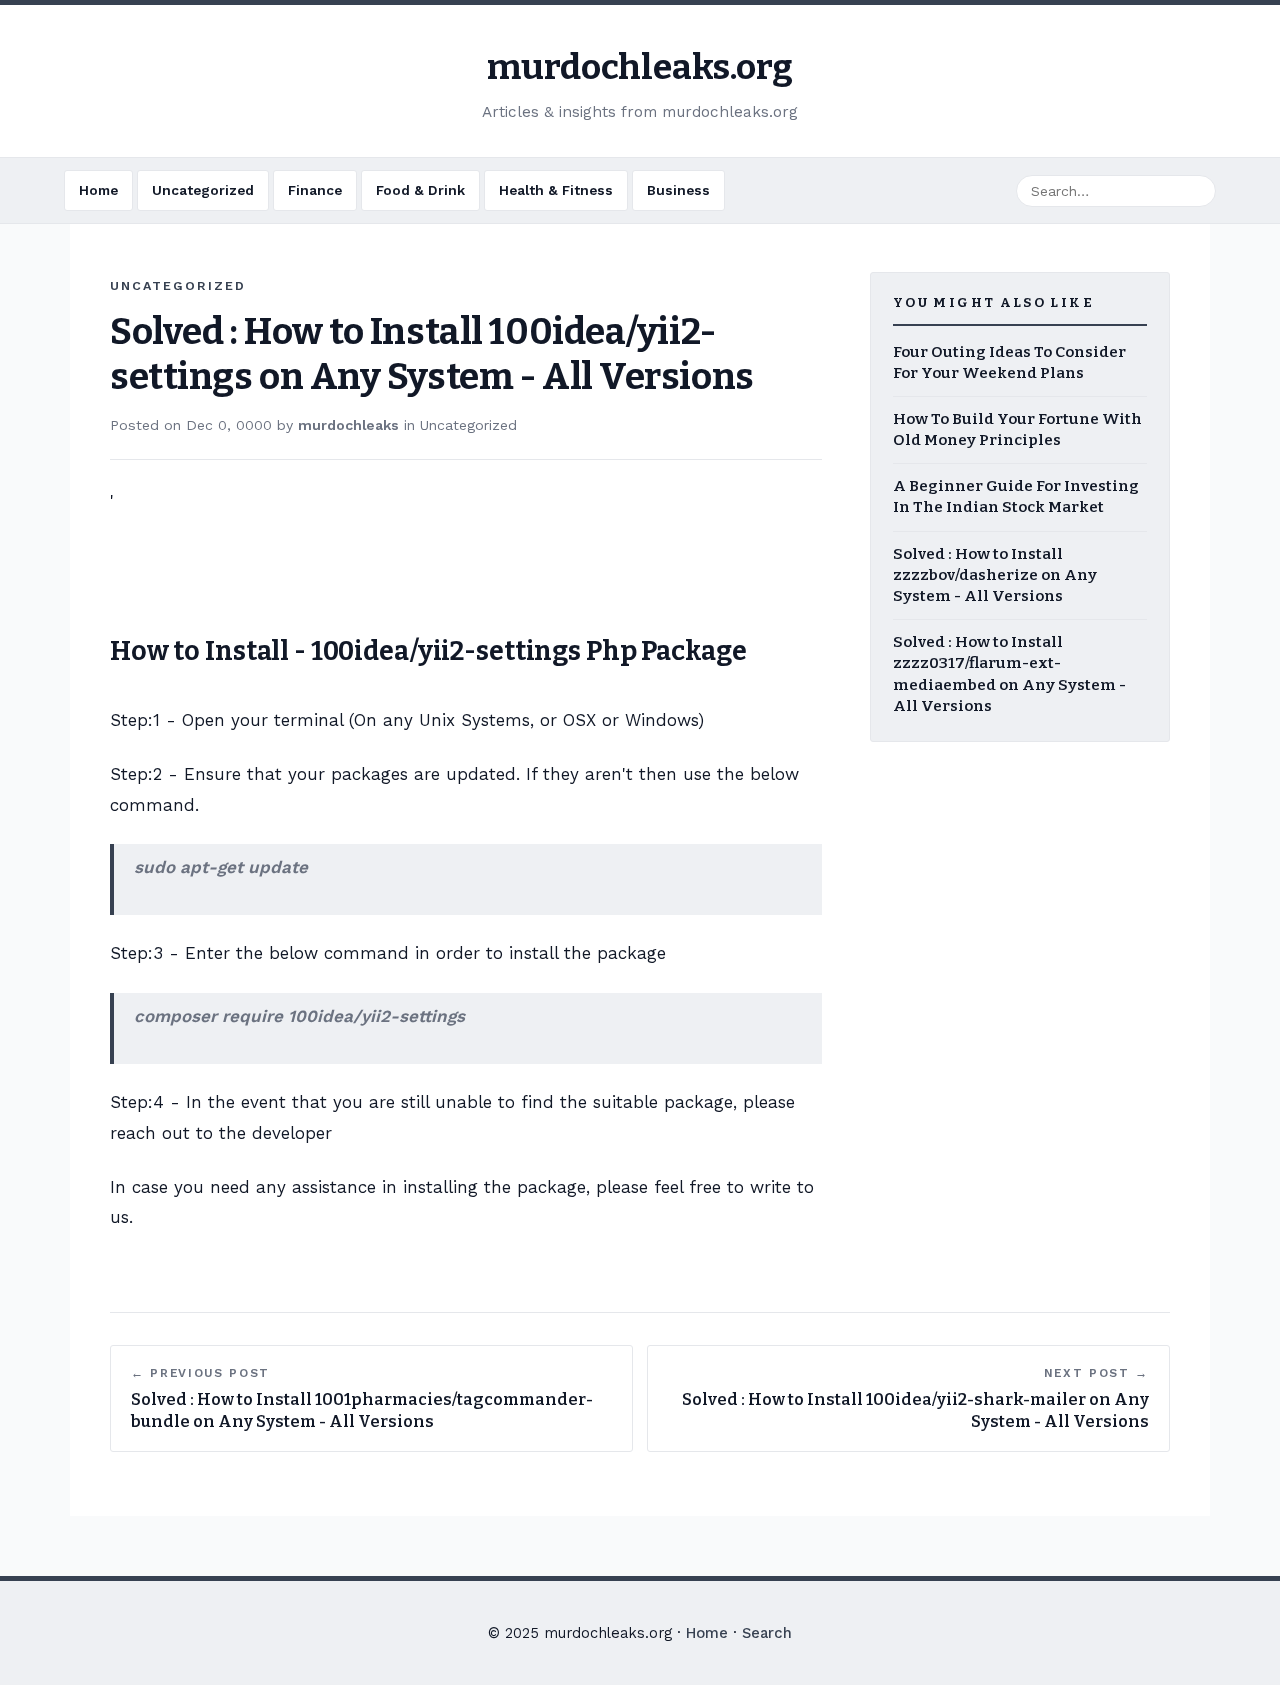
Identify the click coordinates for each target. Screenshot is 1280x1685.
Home (98, 190)
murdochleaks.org (639, 67)
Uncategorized (203, 190)
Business (678, 190)
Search (767, 1633)
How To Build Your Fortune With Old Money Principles (1017, 429)
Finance (315, 190)
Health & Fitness (556, 190)
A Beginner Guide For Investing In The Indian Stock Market (1016, 496)
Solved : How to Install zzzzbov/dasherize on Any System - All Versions (995, 575)
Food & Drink (420, 190)
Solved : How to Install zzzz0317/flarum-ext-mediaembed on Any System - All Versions (1009, 674)
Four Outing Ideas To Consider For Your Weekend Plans (1009, 362)
